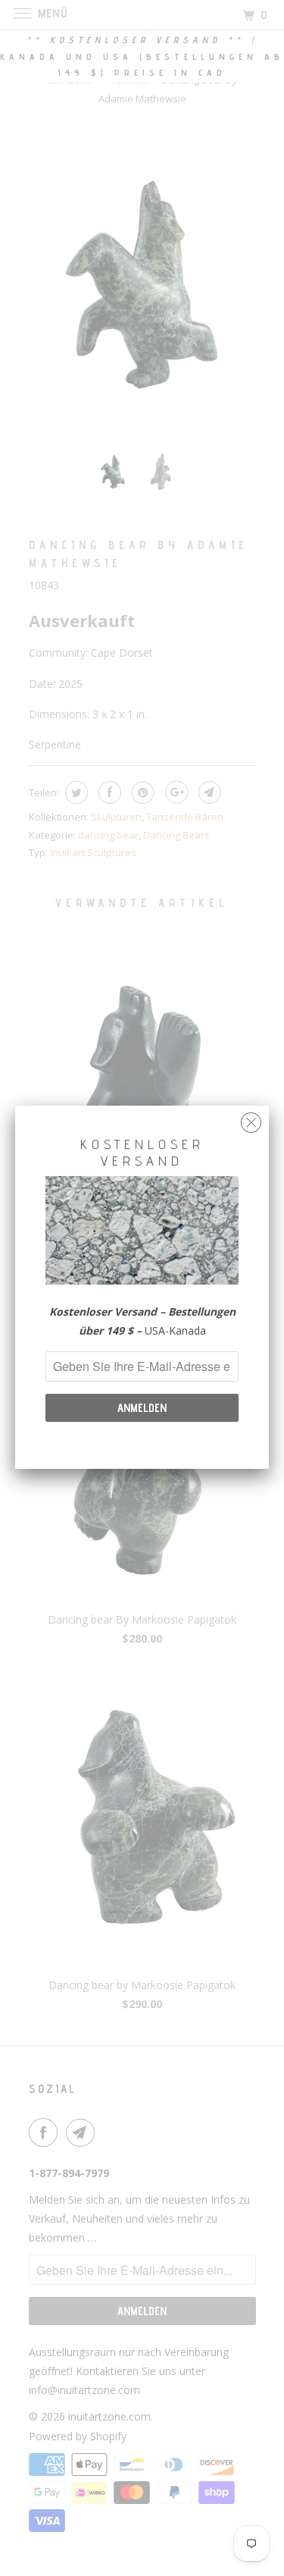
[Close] (251, 1119)
